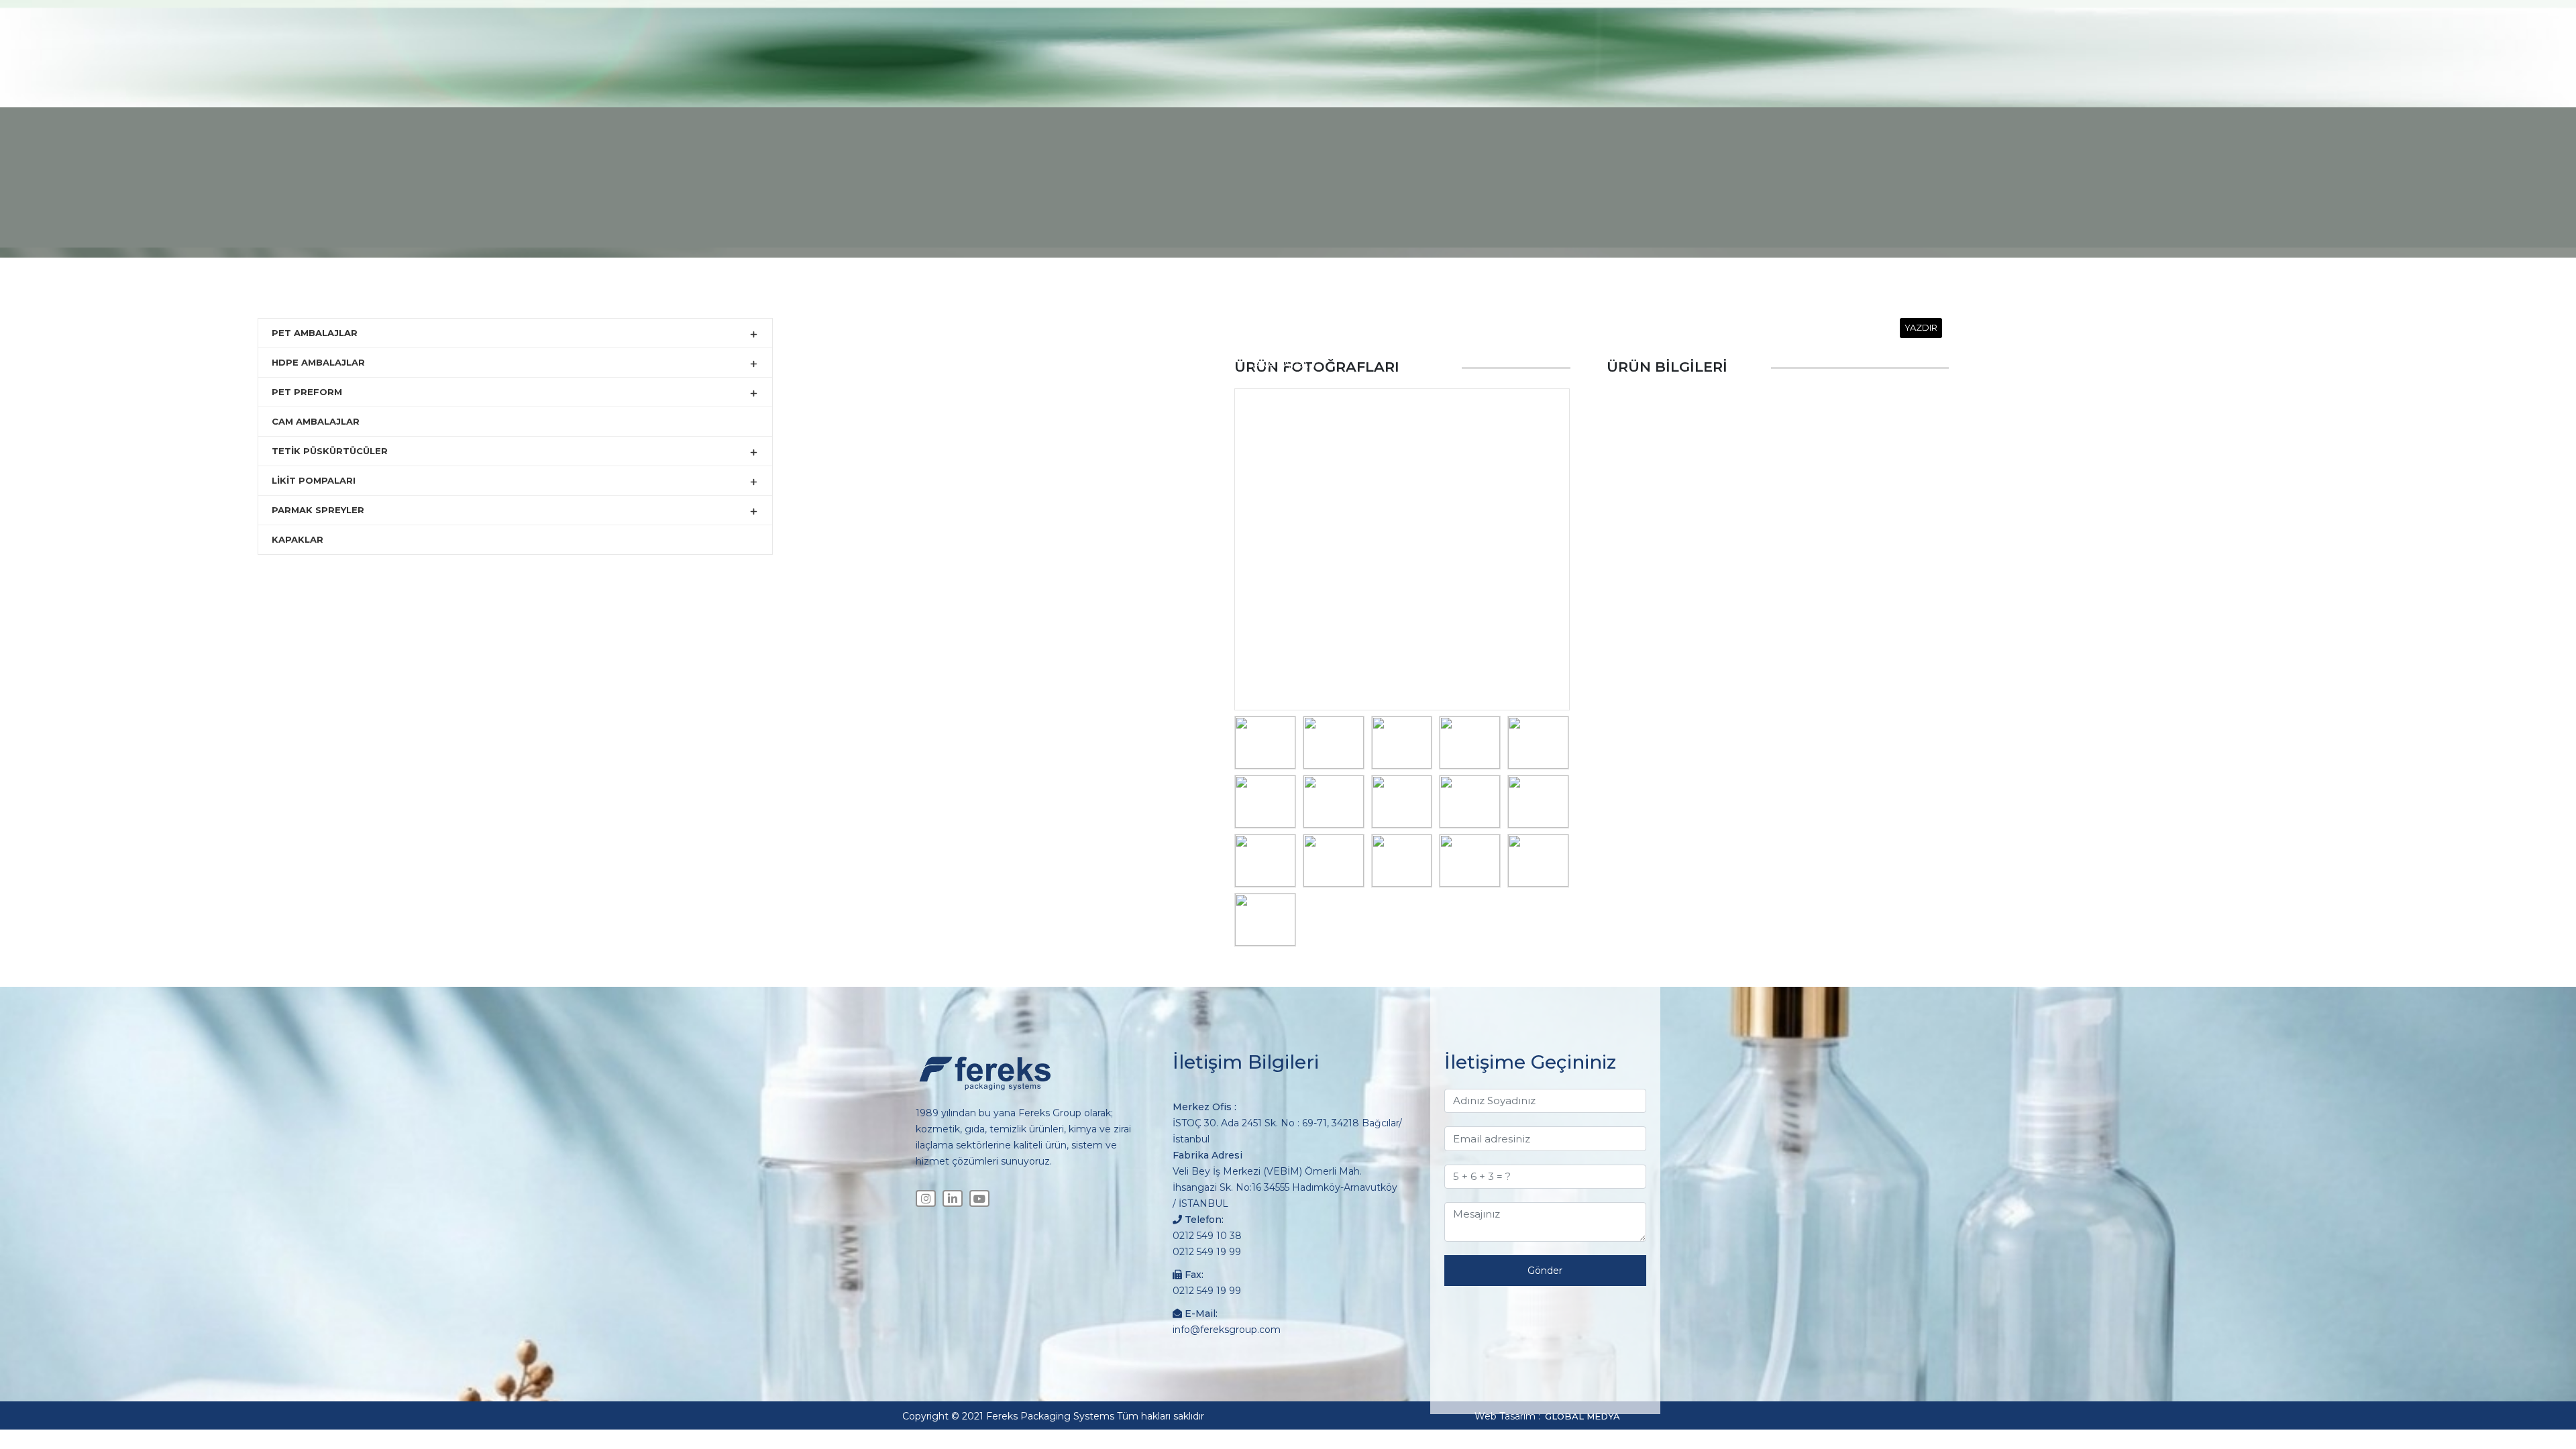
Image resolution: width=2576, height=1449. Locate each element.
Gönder (1545, 1271)
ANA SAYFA (1281, 364)
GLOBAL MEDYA (1582, 1416)
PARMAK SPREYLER (318, 510)
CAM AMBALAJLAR (316, 421)
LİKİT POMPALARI (314, 480)
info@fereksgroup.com (1227, 1330)
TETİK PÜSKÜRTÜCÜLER (330, 451)
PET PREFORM (307, 392)
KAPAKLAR (298, 539)
